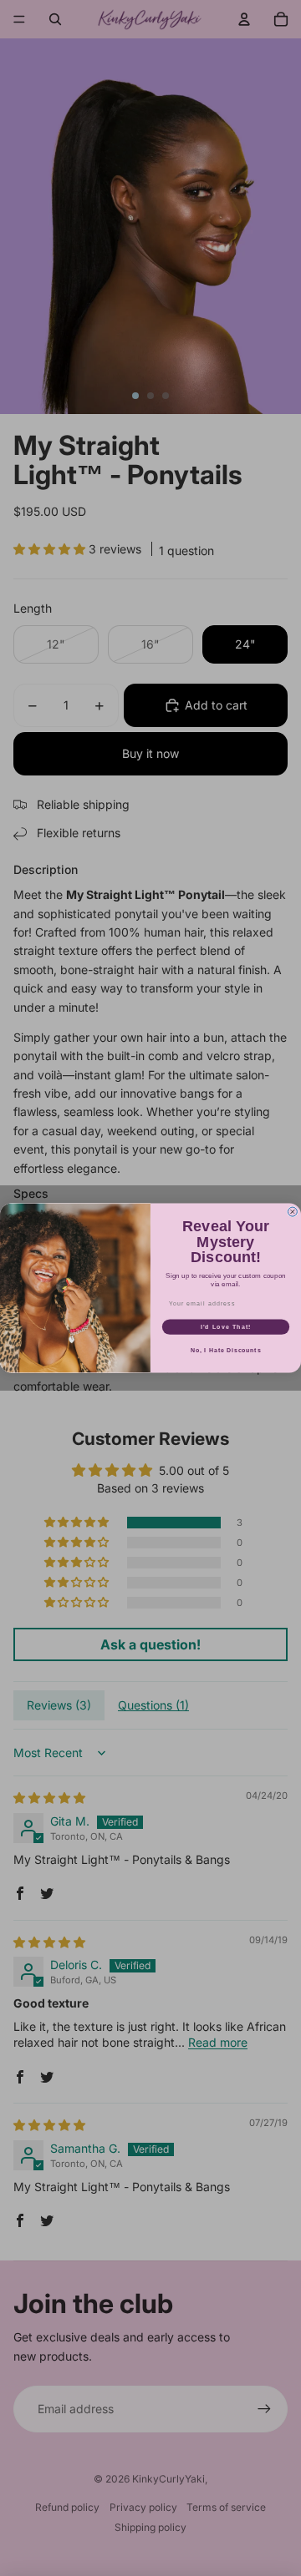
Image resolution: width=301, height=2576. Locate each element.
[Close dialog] (292, 1212)
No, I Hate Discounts (226, 1350)
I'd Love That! (226, 1326)
